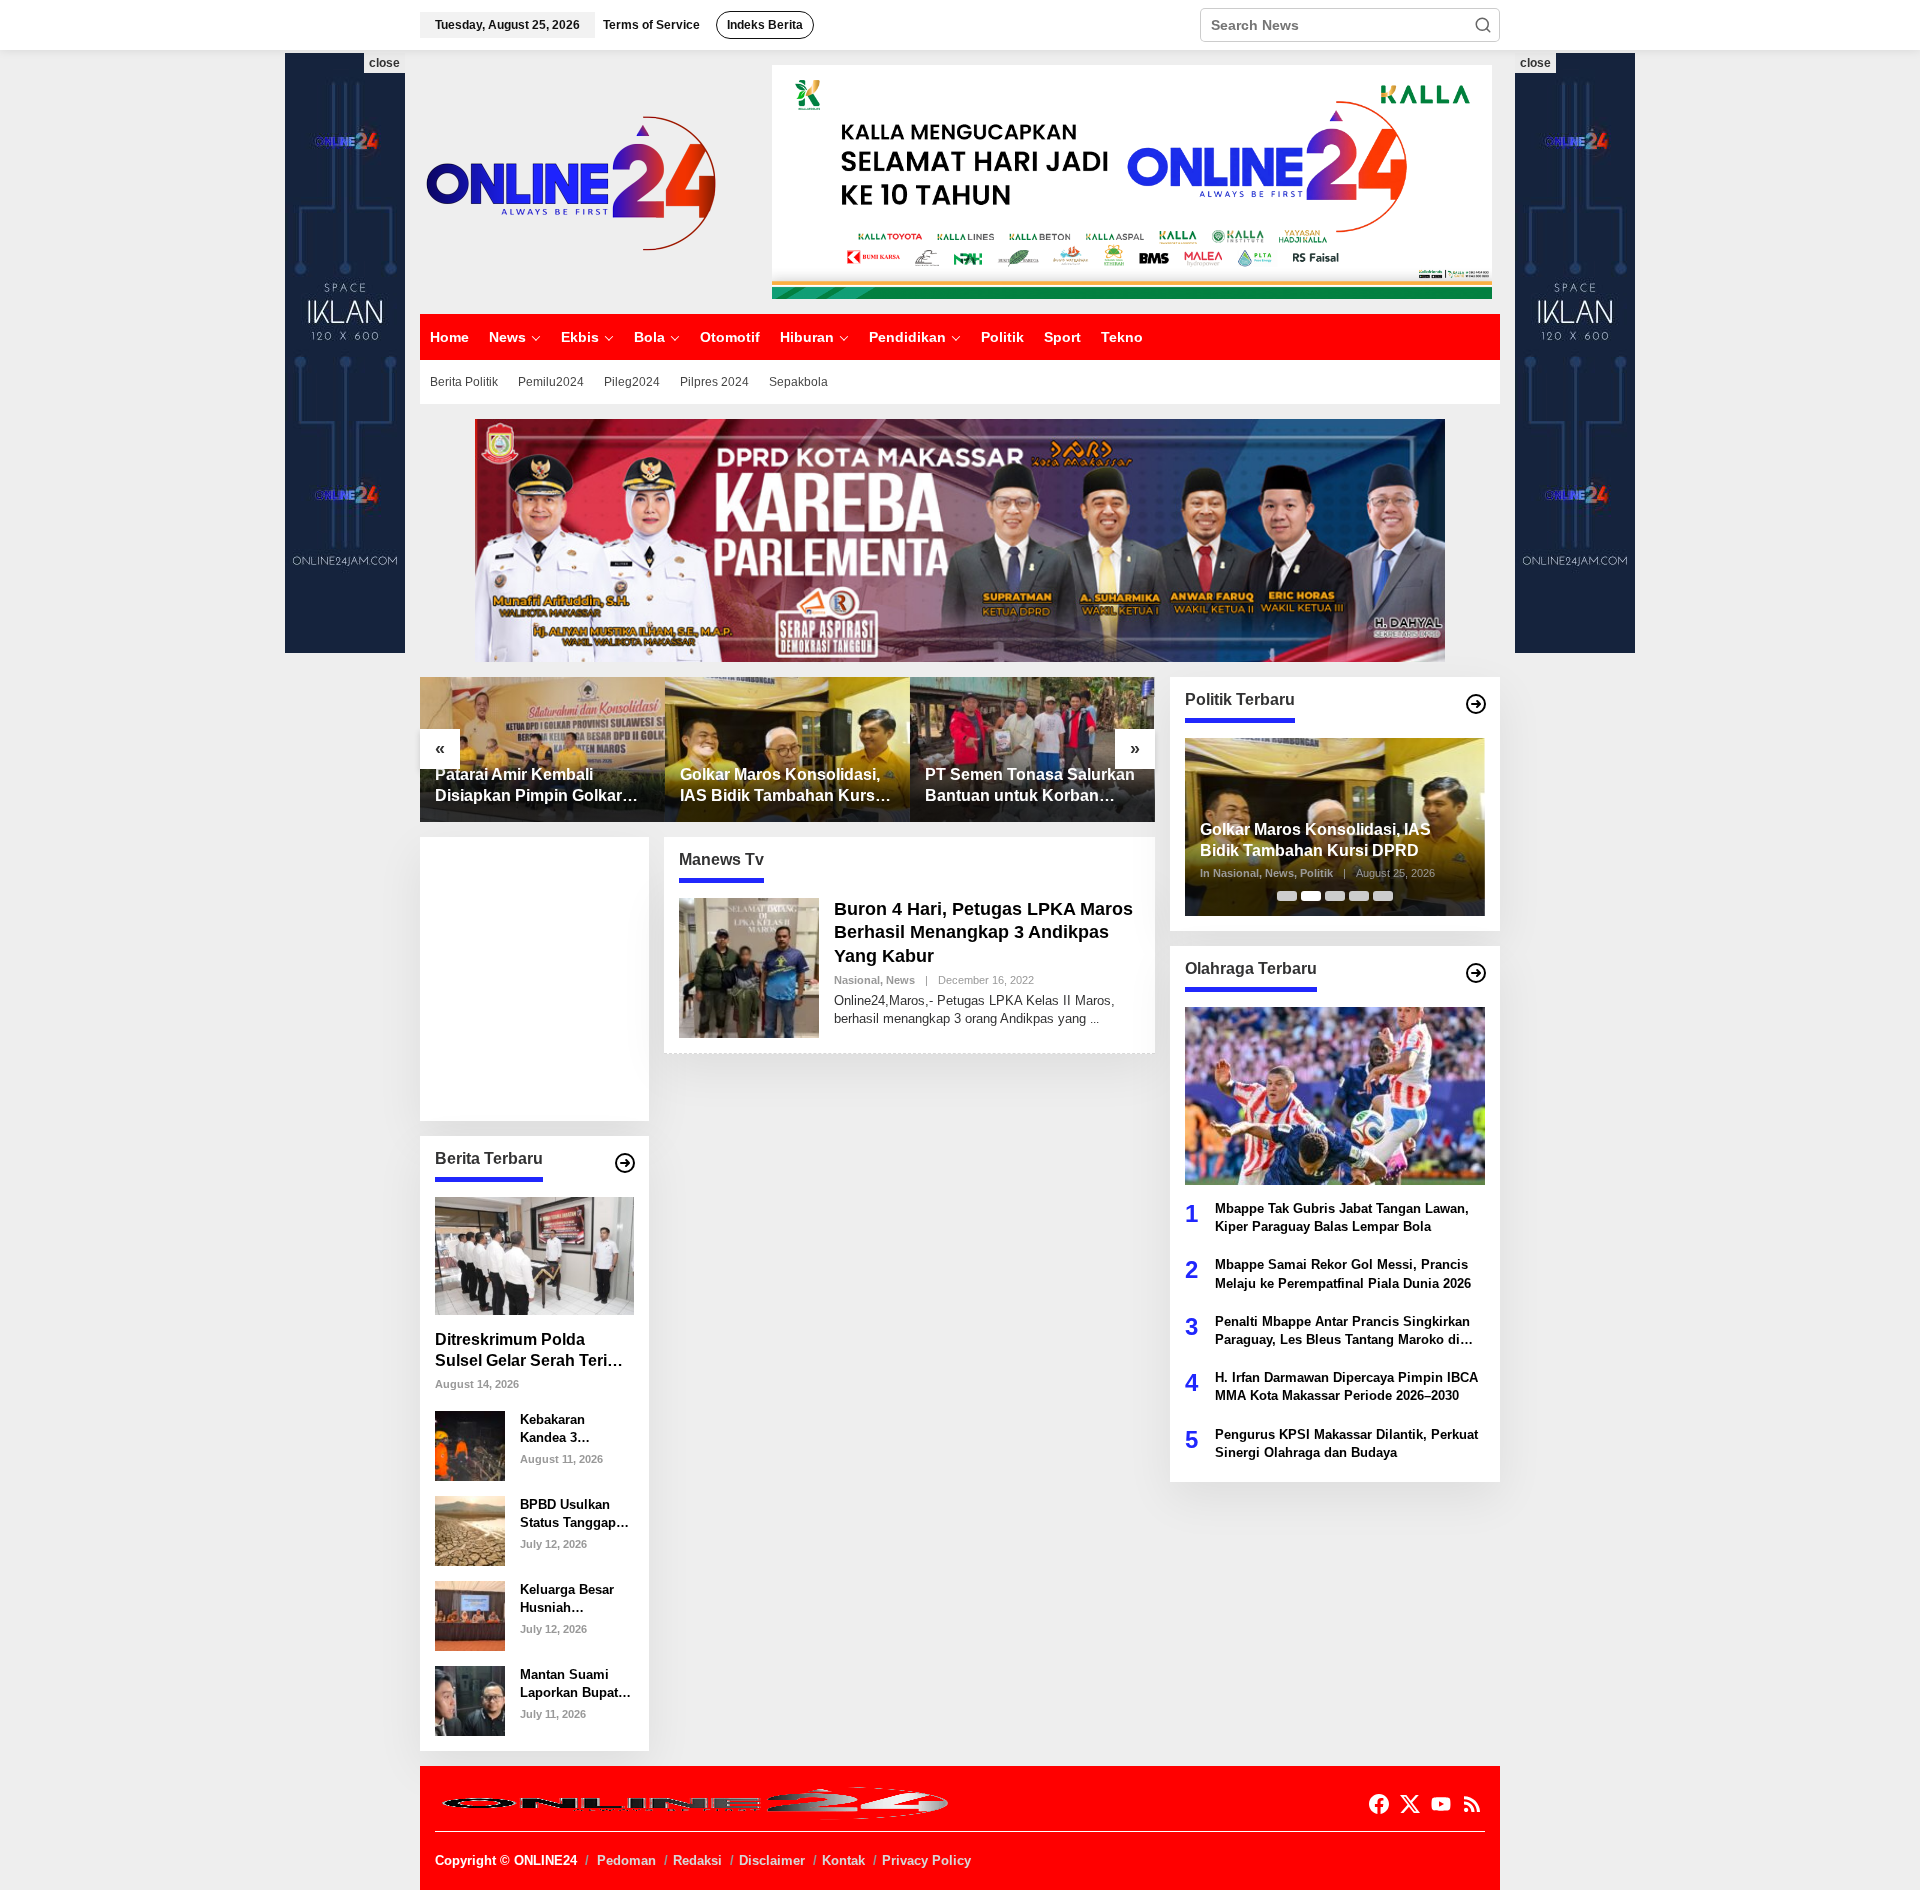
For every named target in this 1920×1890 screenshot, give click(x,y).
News (900, 980)
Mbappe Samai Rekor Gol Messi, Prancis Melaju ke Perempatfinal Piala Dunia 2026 (1343, 1273)
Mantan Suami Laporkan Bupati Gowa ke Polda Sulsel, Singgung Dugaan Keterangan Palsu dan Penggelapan (574, 1684)
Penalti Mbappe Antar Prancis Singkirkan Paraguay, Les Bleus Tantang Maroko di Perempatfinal (1342, 1331)
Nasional (857, 980)
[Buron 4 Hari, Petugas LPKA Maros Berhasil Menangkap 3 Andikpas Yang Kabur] (1094, 1019)
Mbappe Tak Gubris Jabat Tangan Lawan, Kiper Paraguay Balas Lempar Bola (1342, 1217)
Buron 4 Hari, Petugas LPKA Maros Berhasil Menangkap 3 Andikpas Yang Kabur (983, 932)
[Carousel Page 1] (1287, 896)
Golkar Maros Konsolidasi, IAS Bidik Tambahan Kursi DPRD (780, 786)
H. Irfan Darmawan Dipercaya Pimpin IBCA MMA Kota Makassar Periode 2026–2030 (1346, 1386)
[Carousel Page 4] (1359, 896)
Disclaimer (772, 1860)
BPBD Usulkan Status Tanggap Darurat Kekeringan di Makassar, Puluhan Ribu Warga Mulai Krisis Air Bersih (571, 1514)
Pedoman (626, 1860)
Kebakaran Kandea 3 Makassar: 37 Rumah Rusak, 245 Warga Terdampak (565, 1429)
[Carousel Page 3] (1335, 896)
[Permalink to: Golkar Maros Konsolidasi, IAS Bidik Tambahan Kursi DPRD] (787, 749)
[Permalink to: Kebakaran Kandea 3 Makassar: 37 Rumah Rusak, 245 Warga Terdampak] (470, 1444)
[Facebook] (1379, 1804)
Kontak (843, 1860)
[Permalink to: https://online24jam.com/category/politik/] (1476, 704)
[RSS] (1472, 1804)
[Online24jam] (570, 181)
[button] (1483, 25)
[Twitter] (1410, 1804)
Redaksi (697, 1860)
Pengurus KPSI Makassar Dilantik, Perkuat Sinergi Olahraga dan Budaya (1346, 1443)
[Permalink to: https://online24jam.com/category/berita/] (625, 1163)
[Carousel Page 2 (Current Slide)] (1311, 896)
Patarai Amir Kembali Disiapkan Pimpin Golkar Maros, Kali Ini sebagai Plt (532, 786)
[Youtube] (1441, 1804)
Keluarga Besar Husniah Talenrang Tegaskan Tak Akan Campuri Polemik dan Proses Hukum (567, 1599)
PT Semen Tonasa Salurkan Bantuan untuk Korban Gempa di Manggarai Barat (1030, 786)
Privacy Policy (926, 1860)
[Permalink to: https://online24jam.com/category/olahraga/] (1476, 973)
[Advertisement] (585, 977)
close (384, 63)
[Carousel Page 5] (1383, 896)
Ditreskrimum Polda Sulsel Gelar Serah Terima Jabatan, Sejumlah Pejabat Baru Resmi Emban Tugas (532, 1351)
